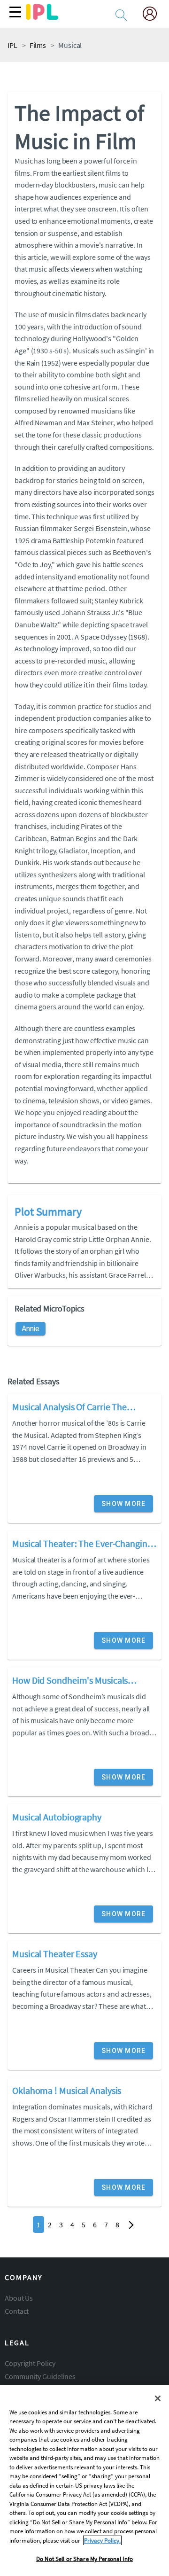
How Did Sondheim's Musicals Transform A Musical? (70, 1681)
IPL (12, 45)
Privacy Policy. (102, 2541)
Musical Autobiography (57, 1817)
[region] (84, 2481)
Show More (123, 1504)
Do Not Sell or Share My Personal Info (84, 2559)
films (38, 45)
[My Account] (154, 15)
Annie (31, 1329)
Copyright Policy (30, 2363)
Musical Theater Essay (55, 1954)
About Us (19, 2298)
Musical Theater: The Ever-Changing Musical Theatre (82, 1545)
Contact (17, 2311)
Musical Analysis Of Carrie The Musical (69, 1408)
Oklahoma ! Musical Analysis (67, 2090)
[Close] (158, 2398)
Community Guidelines (40, 2376)
